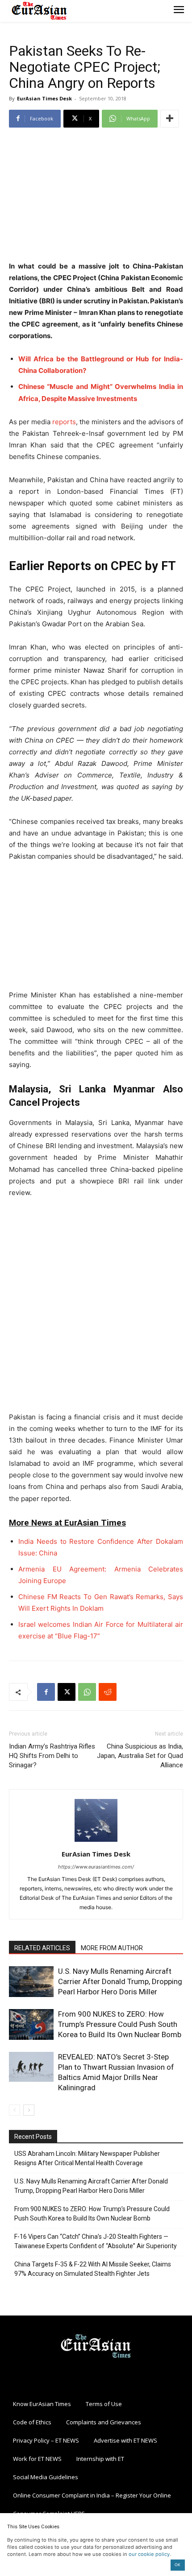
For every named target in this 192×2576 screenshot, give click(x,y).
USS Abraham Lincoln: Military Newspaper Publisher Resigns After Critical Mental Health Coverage (87, 2158)
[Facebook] (46, 1692)
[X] (67, 1692)
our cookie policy (149, 2554)
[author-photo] (96, 1842)
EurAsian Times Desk (44, 98)
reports (64, 422)
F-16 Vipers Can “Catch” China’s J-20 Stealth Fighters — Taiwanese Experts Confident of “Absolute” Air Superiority (96, 2241)
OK (177, 2565)
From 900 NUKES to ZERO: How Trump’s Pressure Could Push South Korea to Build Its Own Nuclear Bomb (120, 2024)
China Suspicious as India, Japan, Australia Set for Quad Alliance (140, 1756)
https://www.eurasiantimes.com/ (96, 1867)
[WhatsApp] (87, 1692)
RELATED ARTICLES (42, 1948)
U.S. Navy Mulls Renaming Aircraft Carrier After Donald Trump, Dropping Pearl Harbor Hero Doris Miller (120, 1981)
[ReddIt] (108, 1692)
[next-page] (29, 2110)
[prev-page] (15, 2110)
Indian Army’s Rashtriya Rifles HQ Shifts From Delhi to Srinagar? (52, 1756)
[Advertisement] (96, 195)
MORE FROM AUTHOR (112, 1948)
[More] (170, 119)
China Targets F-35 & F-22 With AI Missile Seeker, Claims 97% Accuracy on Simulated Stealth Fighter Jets (93, 2269)
